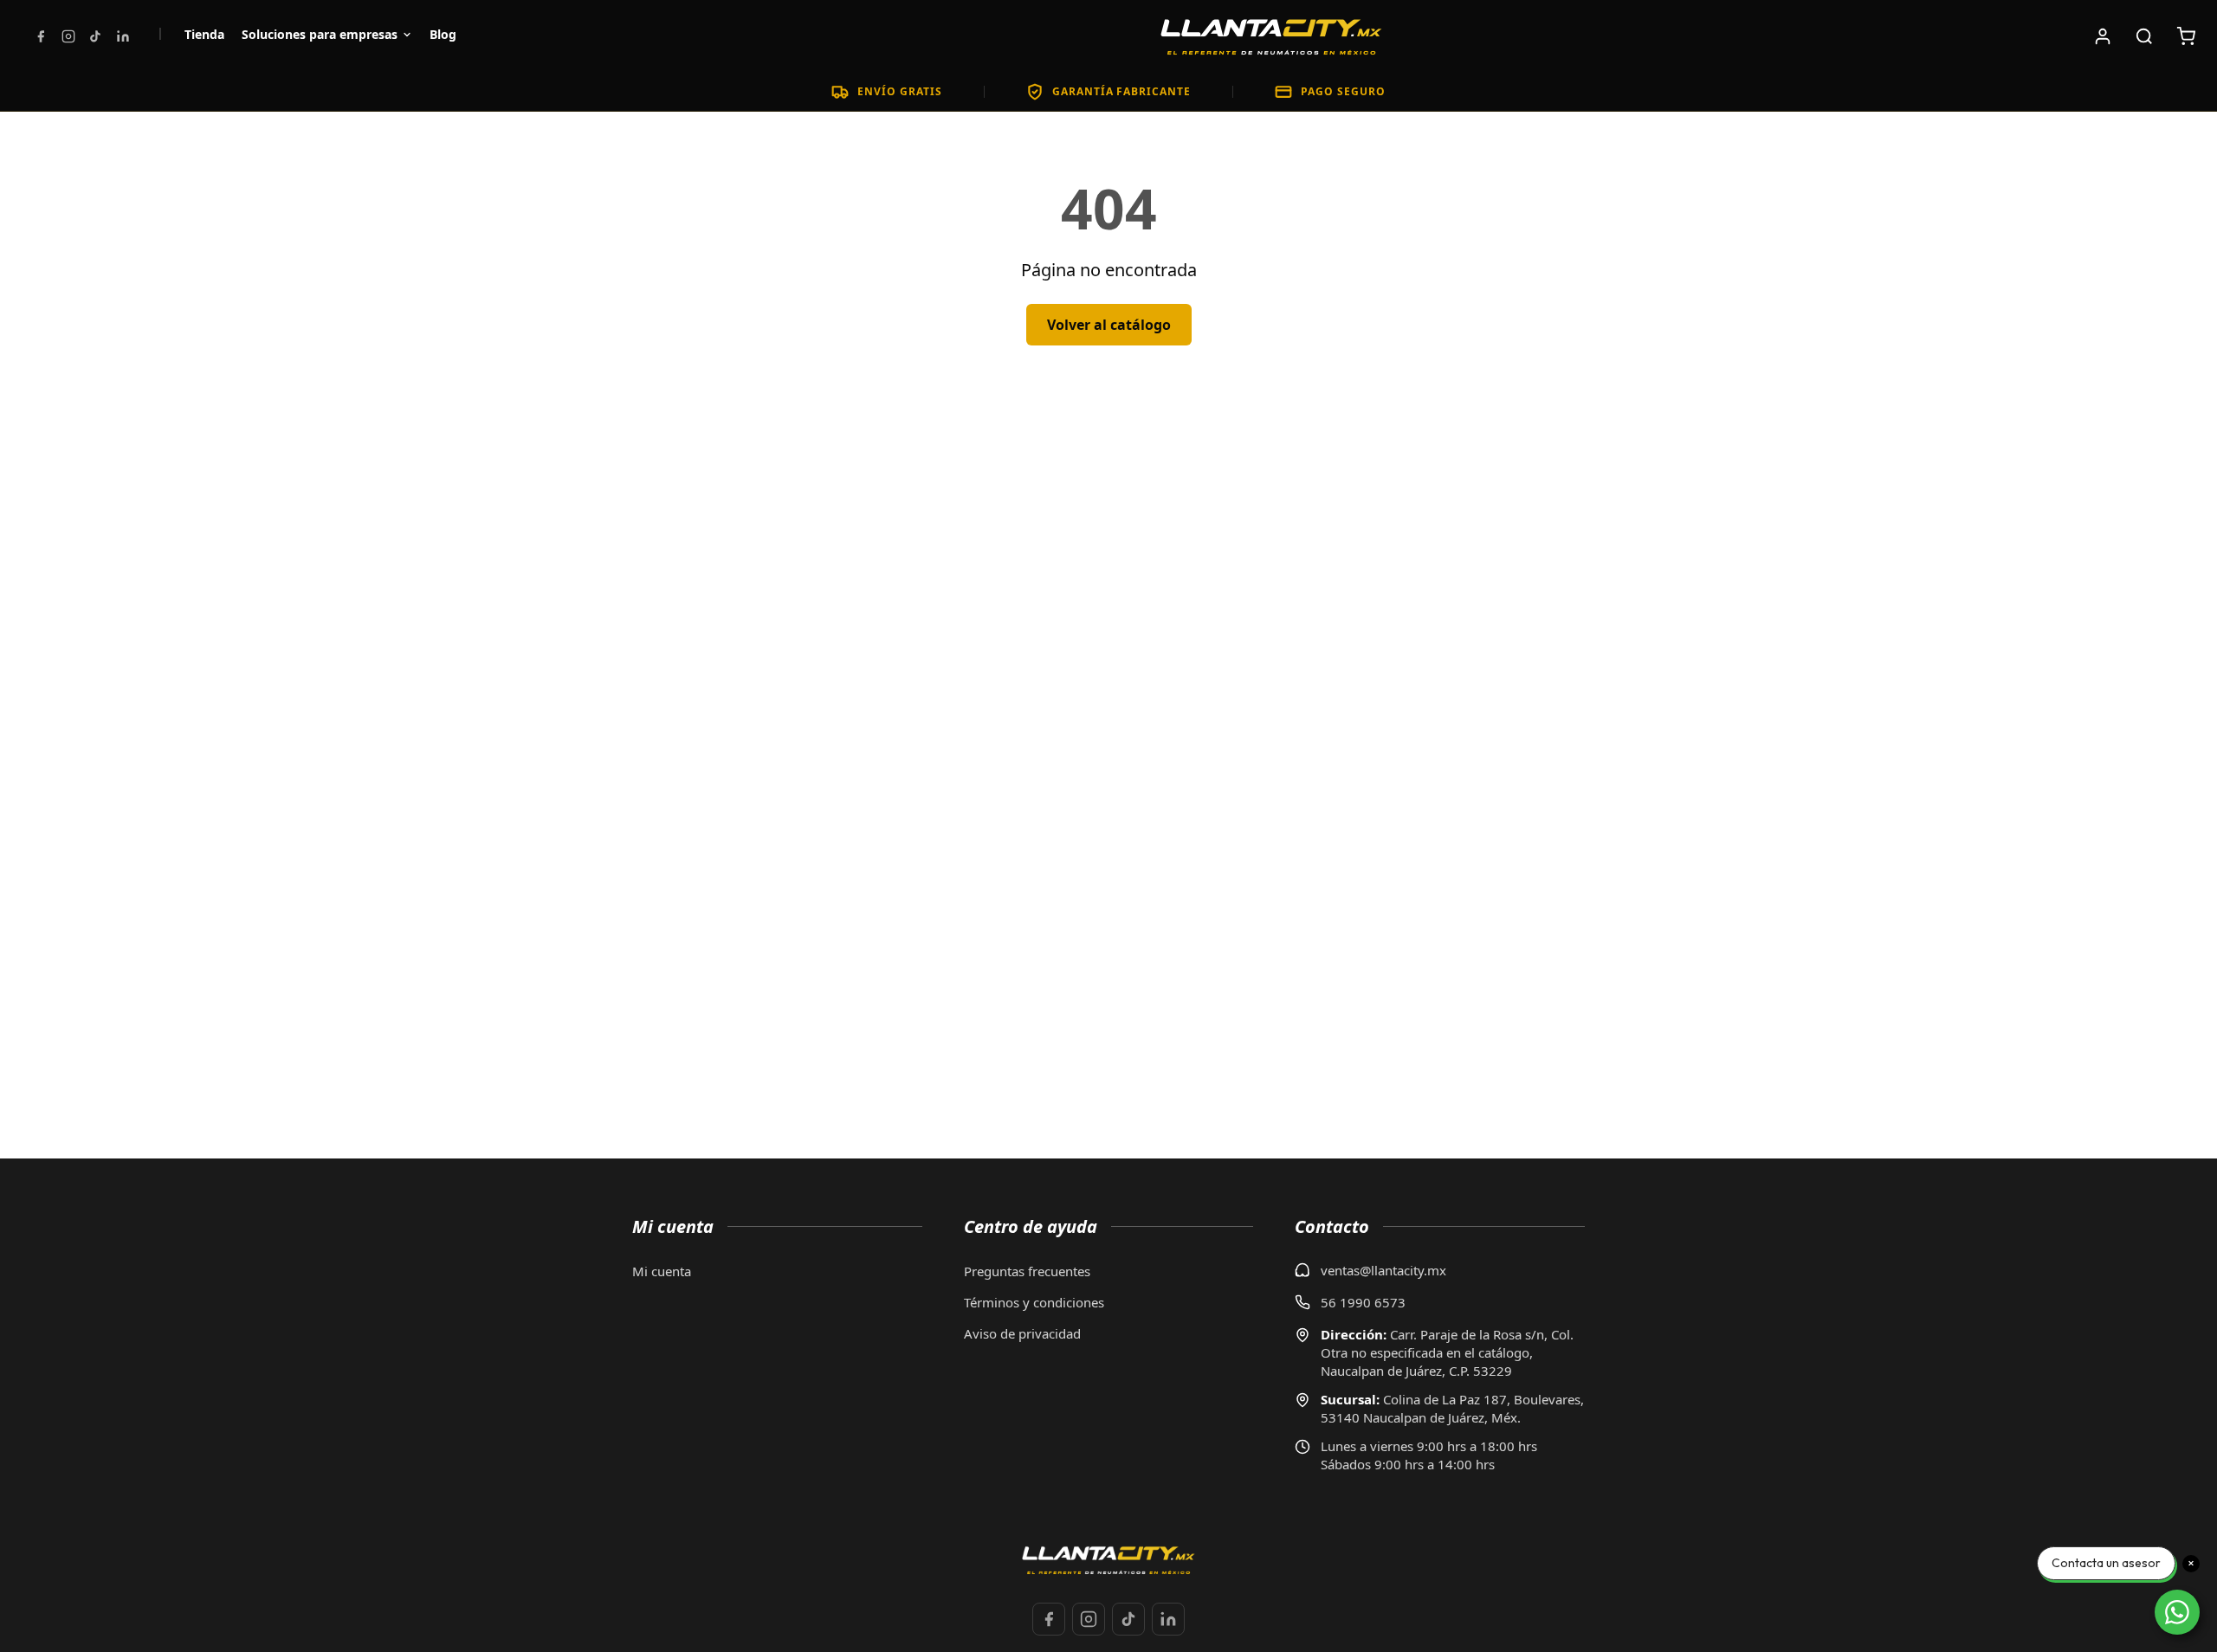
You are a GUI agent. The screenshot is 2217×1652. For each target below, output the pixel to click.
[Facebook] (41, 36)
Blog (443, 34)
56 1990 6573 (1363, 1302)
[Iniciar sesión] (2103, 36)
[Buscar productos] (2144, 36)
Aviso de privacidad (1022, 1333)
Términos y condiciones (1034, 1302)
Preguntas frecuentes (1027, 1271)
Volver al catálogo (1109, 325)
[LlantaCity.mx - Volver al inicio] (1271, 36)
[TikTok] (95, 36)
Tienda (204, 34)
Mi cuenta (662, 1271)
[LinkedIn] (123, 36)
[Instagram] (68, 36)
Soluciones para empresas (320, 34)
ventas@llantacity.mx (1383, 1270)
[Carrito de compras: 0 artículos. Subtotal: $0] (2186, 36)
